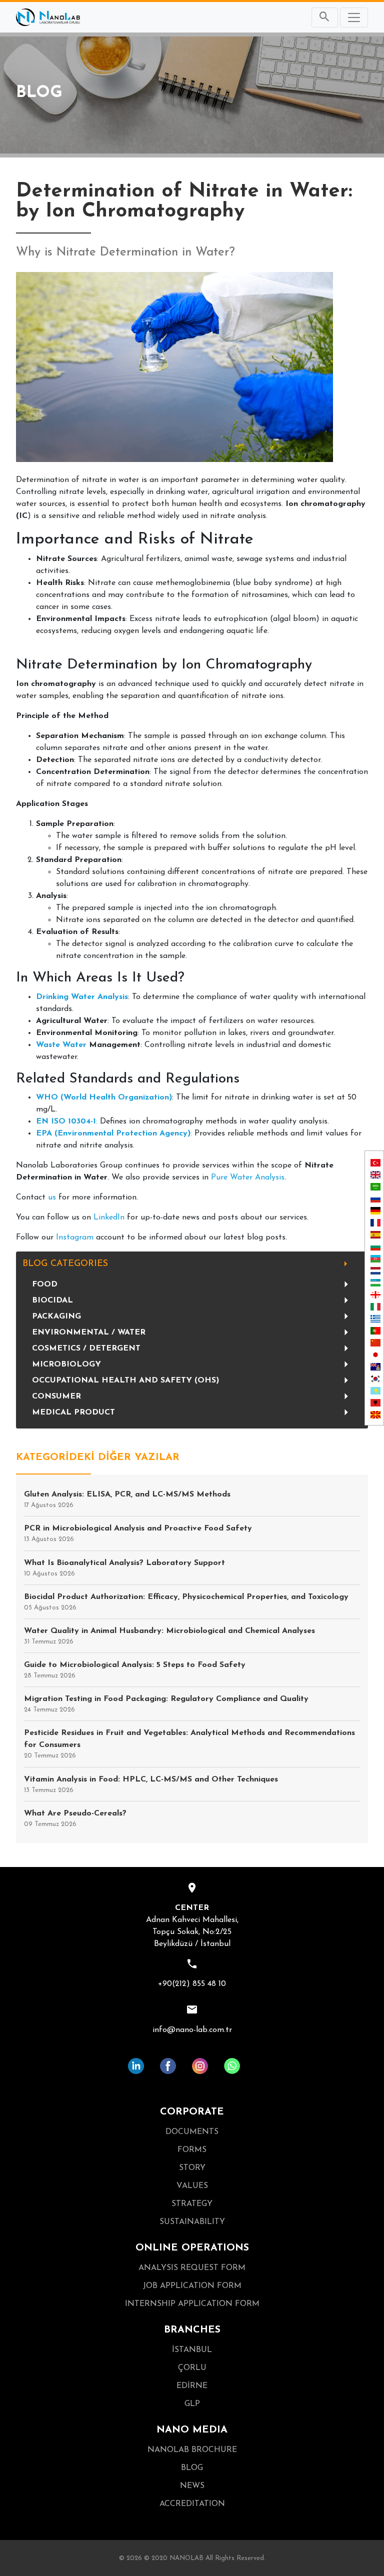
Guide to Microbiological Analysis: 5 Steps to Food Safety (135, 1670)
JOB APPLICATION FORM (192, 2286)
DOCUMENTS (192, 2132)
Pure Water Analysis (248, 1177)
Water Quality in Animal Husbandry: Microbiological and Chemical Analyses (169, 1636)
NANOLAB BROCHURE (192, 2450)
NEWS (192, 2486)
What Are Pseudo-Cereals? (75, 1818)
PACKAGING (56, 1316)
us (52, 1197)
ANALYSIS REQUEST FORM (192, 2268)
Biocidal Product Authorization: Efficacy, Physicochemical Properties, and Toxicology (186, 1602)
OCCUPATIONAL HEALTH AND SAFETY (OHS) (125, 1380)
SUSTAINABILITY (192, 2222)
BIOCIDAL (52, 1300)
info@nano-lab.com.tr (192, 2030)
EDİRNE (192, 2386)
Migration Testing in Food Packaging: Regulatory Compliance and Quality (166, 1704)
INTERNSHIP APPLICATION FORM (192, 2304)
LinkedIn (109, 1217)
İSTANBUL (192, 2350)
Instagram (75, 1237)
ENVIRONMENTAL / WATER (89, 1332)
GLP (192, 2404)
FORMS (192, 2150)
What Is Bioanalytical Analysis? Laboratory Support (124, 1568)
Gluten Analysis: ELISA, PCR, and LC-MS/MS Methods (127, 1499)
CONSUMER (56, 1396)
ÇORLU (192, 2368)
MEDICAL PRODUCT (73, 1412)
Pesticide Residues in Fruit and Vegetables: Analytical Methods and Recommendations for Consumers (189, 1744)
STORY (192, 2168)
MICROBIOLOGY (66, 1364)
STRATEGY (192, 2204)
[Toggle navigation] (354, 17)
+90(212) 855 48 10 (192, 1984)
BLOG (192, 2468)
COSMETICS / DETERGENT (86, 1348)
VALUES (192, 2186)
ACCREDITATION (192, 2504)
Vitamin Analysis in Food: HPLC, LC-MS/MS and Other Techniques (151, 1784)
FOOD (45, 1284)
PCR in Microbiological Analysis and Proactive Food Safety (138, 1533)
